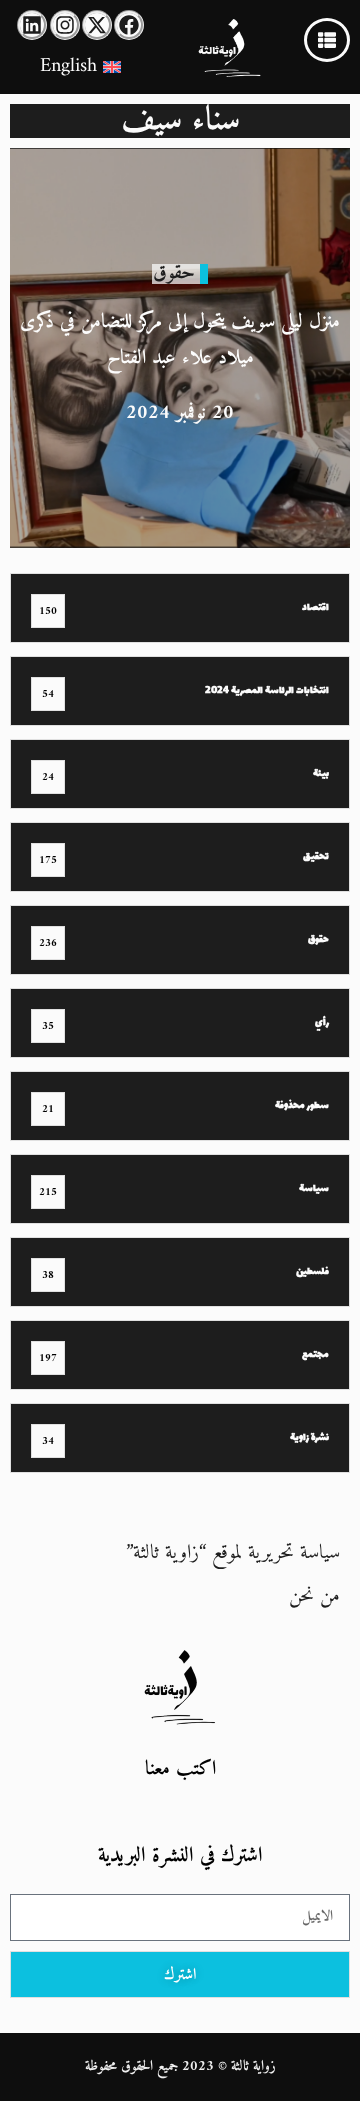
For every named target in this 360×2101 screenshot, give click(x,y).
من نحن (314, 1596)
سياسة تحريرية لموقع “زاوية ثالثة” (233, 1553)
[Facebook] (129, 25)
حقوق (174, 273)
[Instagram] (65, 25)
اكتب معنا (180, 1769)
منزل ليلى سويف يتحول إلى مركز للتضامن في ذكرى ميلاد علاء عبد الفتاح (180, 340)
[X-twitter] (97, 25)
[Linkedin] (32, 25)
